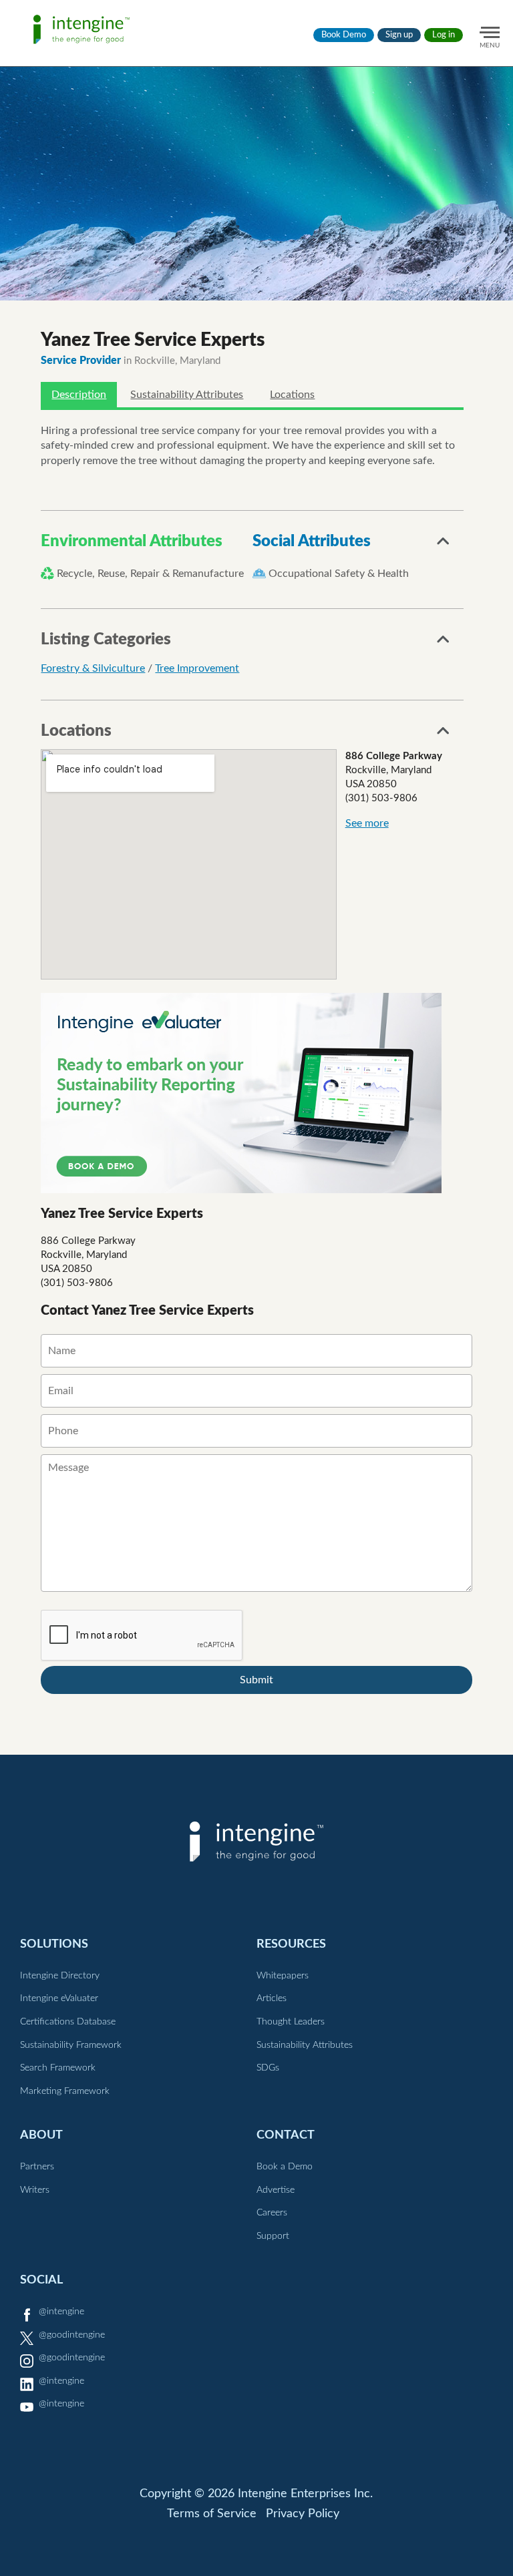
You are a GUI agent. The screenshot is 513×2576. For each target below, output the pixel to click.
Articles (272, 1998)
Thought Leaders (291, 2022)
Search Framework (58, 2068)
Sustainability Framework (71, 2045)
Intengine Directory (60, 1976)
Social (41, 2280)
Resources (291, 1944)
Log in (444, 35)
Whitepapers (283, 1976)
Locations (292, 395)
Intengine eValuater (59, 1998)
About (41, 2135)
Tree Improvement (197, 668)
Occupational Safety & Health (339, 574)
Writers (35, 2190)
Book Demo (344, 35)
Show (444, 545)
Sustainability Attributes (187, 395)
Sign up (399, 35)
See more (367, 823)
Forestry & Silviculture (93, 668)
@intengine (61, 2312)
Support (273, 2236)
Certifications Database (68, 2022)
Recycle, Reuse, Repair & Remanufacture (150, 574)
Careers (272, 2213)
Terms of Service (212, 2514)
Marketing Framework (65, 2091)
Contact (286, 2135)
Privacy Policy (303, 2514)
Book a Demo (285, 2167)
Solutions (54, 1944)
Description (79, 395)
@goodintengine (72, 2335)
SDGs (268, 2068)
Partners (37, 2167)
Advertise (276, 2190)
